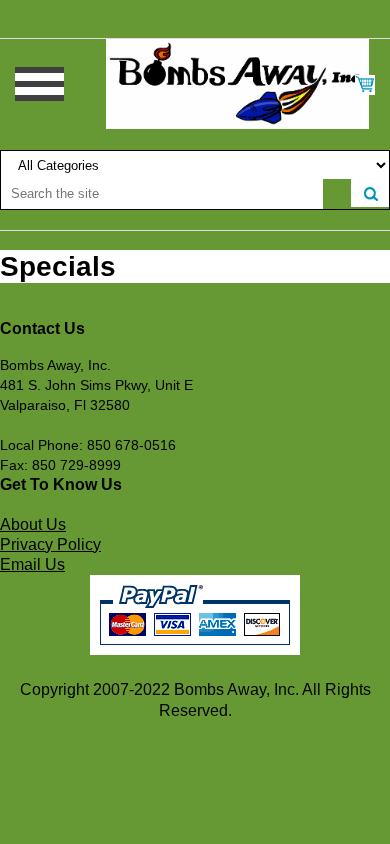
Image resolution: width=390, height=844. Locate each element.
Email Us (32, 564)
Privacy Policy (50, 544)
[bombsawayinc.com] (237, 83)
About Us (33, 524)
